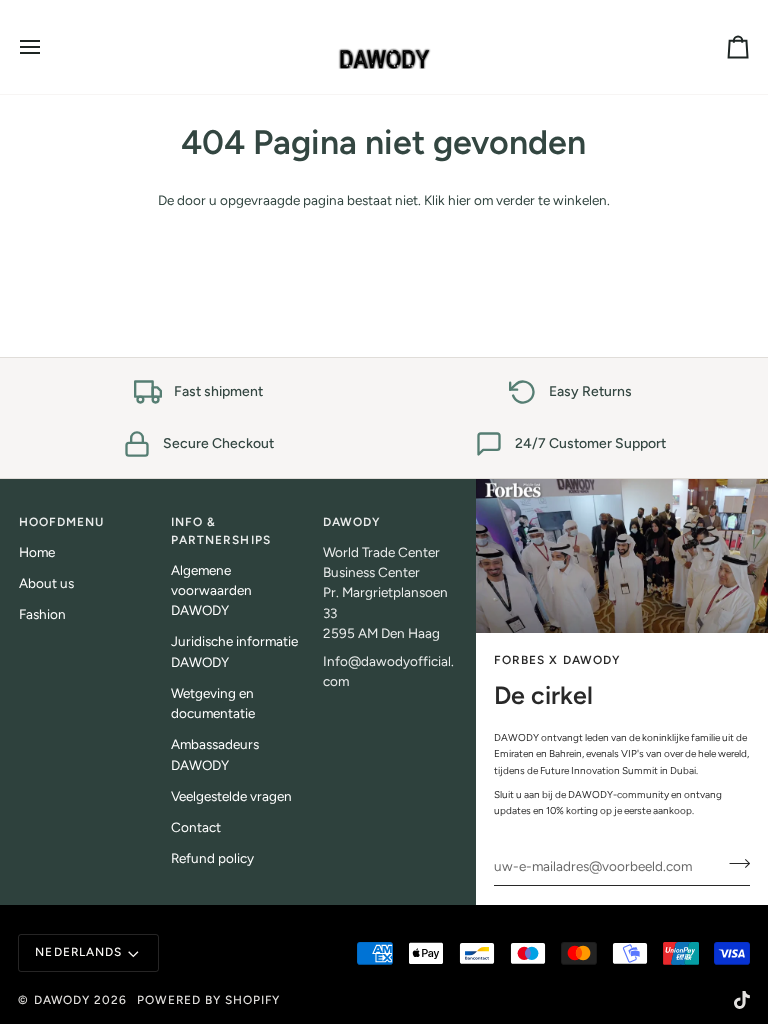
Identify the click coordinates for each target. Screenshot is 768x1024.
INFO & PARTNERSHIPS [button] (221, 531)
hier (459, 200)
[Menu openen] (48, 47)
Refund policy (212, 858)
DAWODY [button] (351, 522)
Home (37, 552)
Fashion (42, 614)
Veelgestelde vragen (231, 796)
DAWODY (62, 1000)
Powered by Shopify (208, 1000)
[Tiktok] (742, 1000)
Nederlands (78, 952)
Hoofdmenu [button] (62, 522)
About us (46, 583)
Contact (196, 827)
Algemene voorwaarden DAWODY (211, 590)
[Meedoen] (733, 864)
